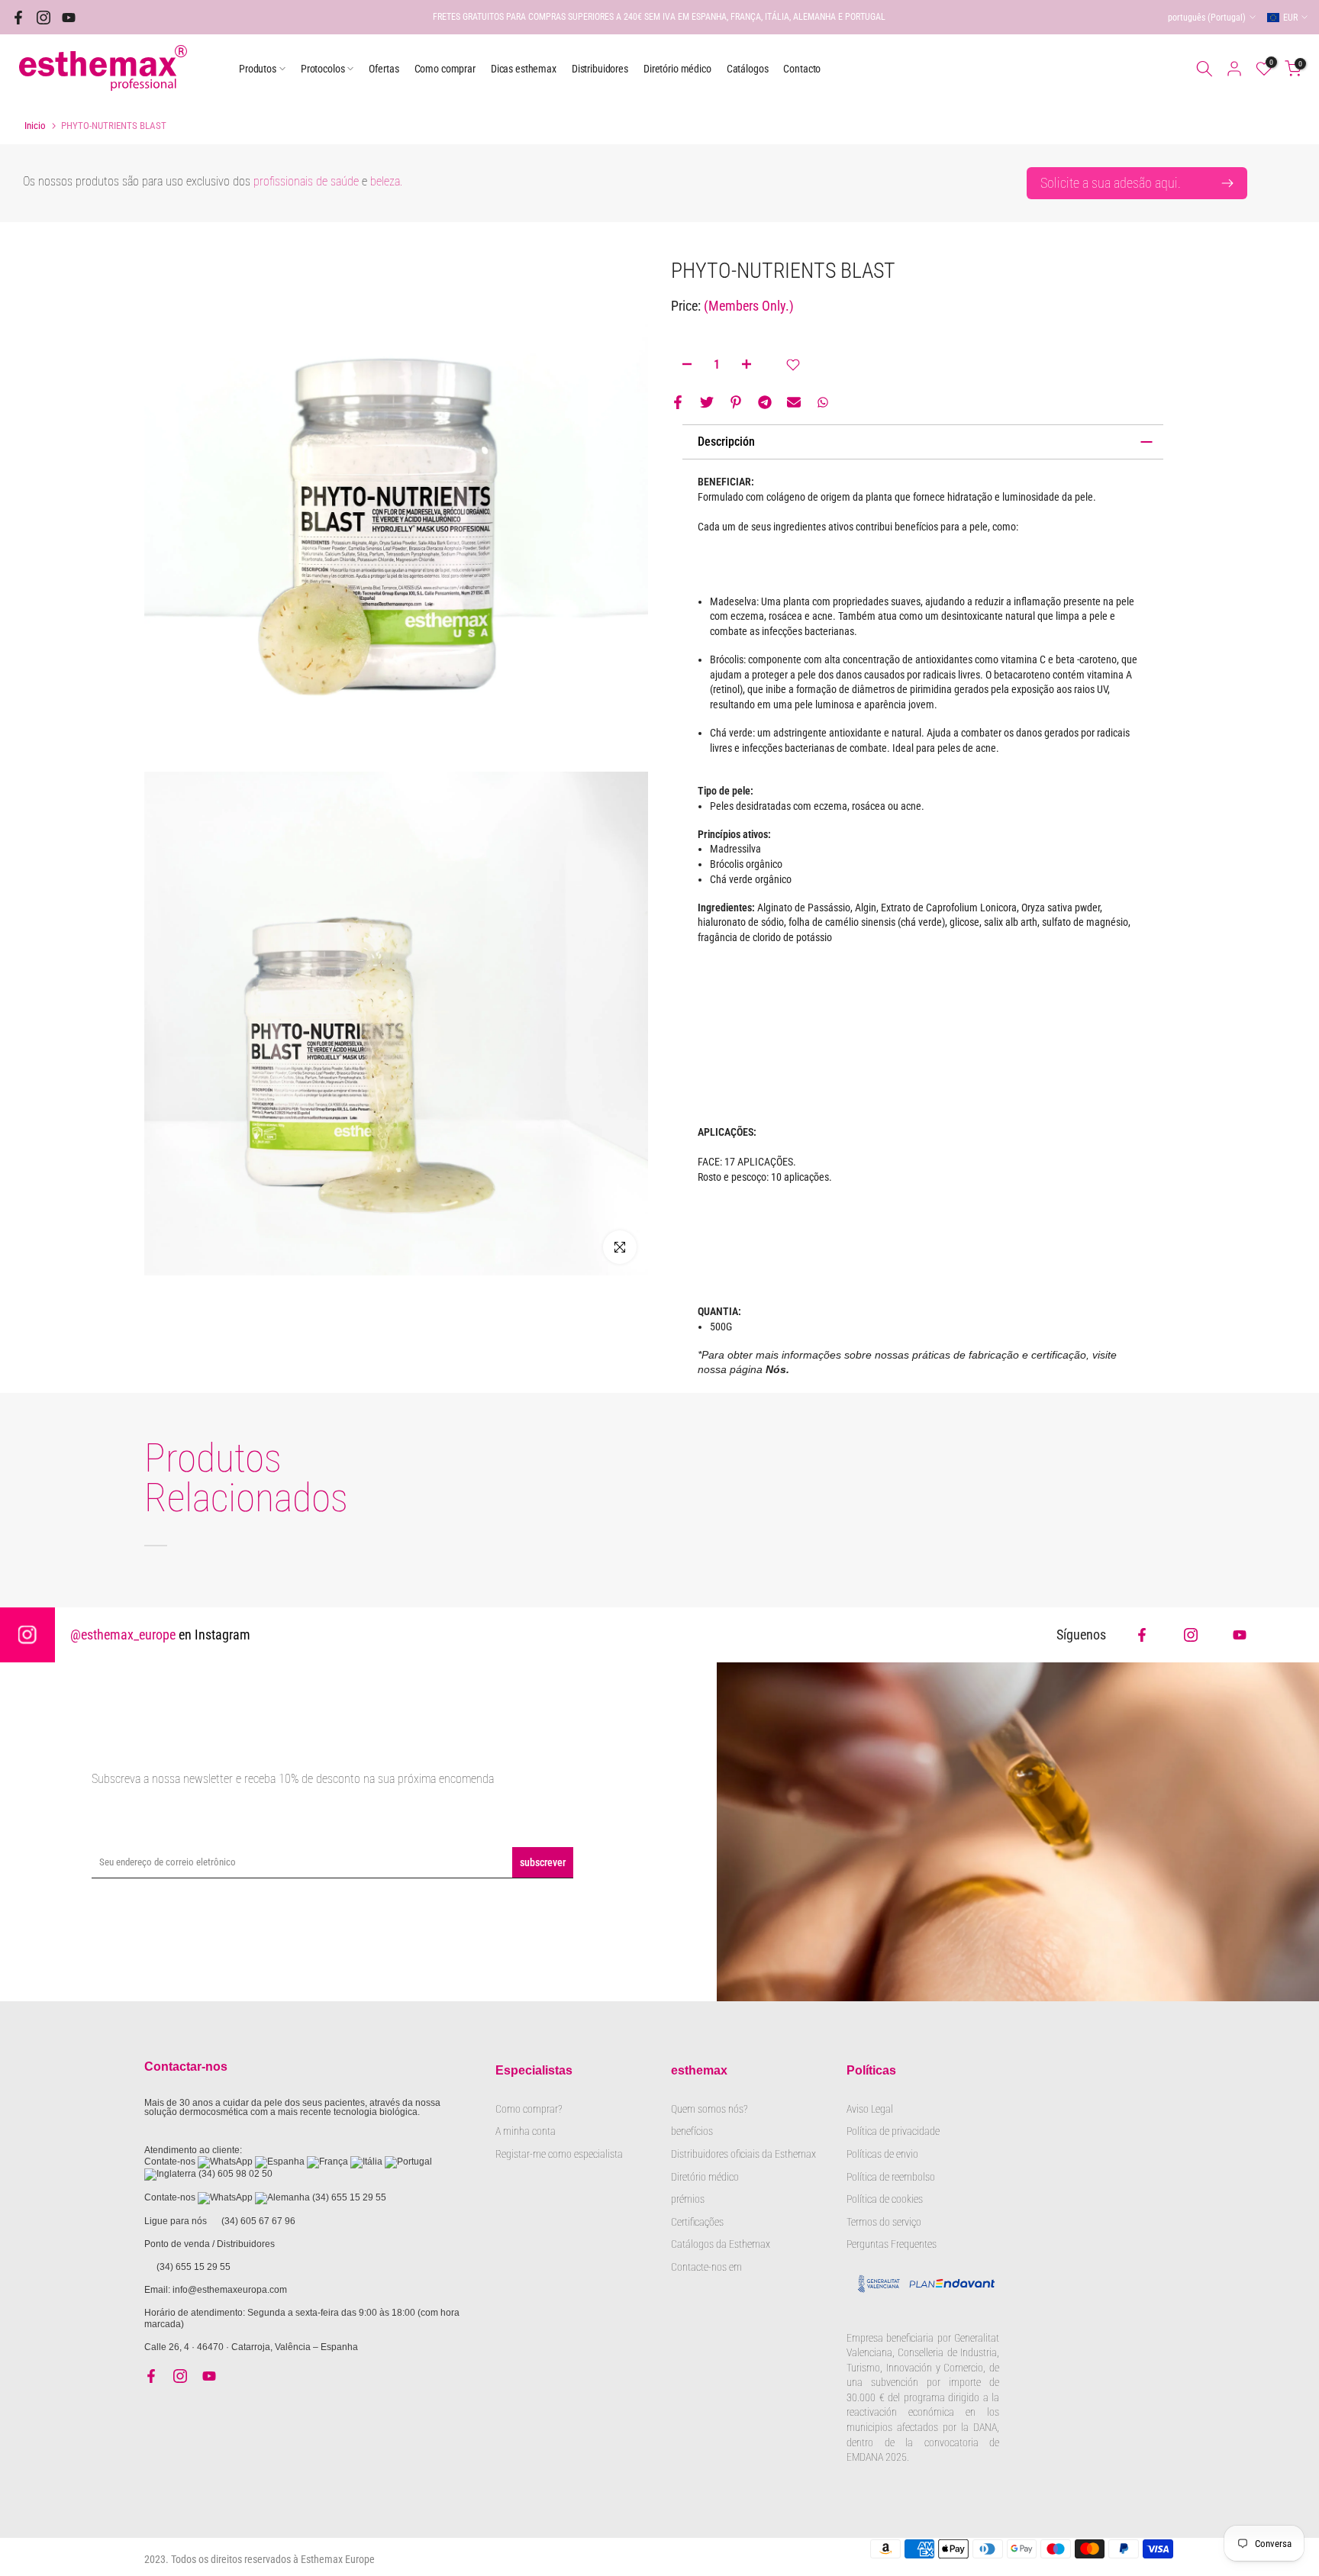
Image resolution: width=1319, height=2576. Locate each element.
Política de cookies (885, 2199)
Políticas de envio (882, 2154)
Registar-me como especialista (559, 2154)
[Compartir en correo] (794, 402)
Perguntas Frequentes (892, 2244)
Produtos (258, 69)
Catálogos (748, 69)
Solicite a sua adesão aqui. (1111, 183)
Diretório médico (677, 69)
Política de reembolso (891, 2177)
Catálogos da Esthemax (721, 2244)
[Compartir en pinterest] (736, 402)
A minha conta (526, 2131)
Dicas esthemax (524, 69)
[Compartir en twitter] (707, 402)
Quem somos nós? (710, 2109)
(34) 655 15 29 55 (349, 2197)
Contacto (802, 69)
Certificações (697, 2222)
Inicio (35, 126)
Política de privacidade (893, 2131)
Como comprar (445, 69)
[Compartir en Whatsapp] (823, 402)
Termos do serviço (884, 2222)
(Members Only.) (749, 306)
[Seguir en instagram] (44, 18)
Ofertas (384, 69)
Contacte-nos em (706, 2267)
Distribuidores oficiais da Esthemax (743, 2154)
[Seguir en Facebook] (18, 18)
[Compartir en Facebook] (678, 402)
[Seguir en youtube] (69, 18)
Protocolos (323, 69)
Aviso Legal (870, 2109)
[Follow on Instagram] (1191, 1635)
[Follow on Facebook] (1142, 1635)
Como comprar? (529, 2109)
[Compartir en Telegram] (765, 402)
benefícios (692, 2131)
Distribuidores (600, 69)
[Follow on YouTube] (1240, 1635)
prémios (688, 2199)
